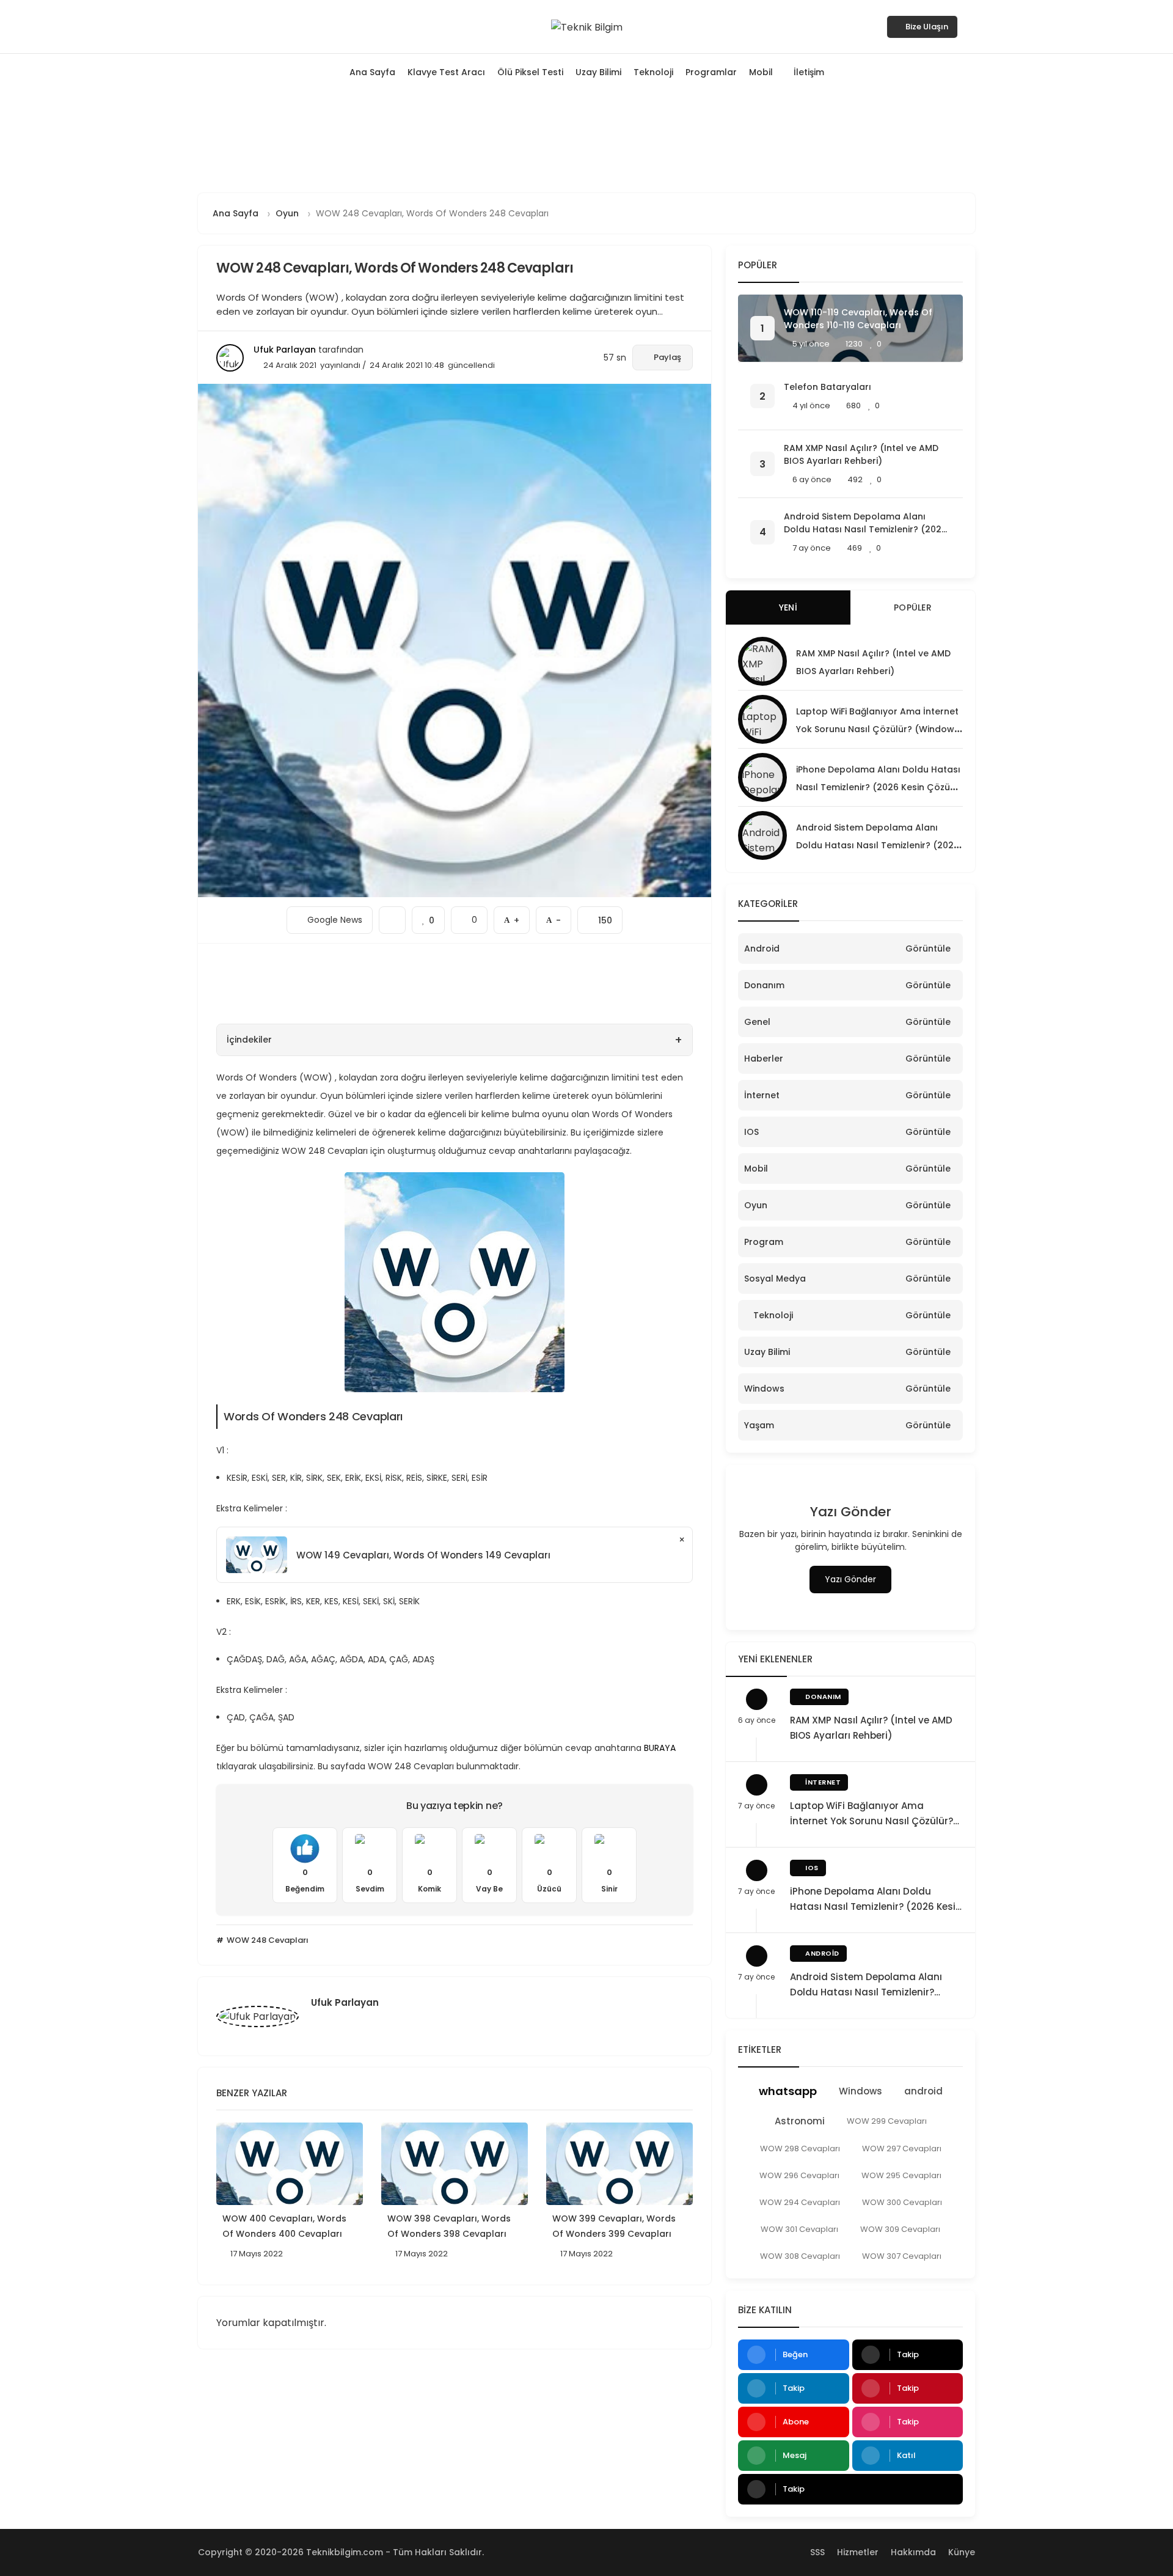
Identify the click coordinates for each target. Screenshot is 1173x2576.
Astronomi (800, 2121)
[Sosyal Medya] (202, 26)
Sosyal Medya (775, 1279)
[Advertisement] (586, 140)
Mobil (761, 72)
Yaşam (759, 1425)
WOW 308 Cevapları (800, 2256)
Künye (962, 2552)
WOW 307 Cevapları (902, 2256)
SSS (817, 2552)
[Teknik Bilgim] (587, 26)
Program (764, 1242)
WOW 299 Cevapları (887, 2121)
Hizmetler (858, 2552)
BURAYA (661, 1748)
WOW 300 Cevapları (902, 2202)
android (923, 2091)
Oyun (756, 1205)
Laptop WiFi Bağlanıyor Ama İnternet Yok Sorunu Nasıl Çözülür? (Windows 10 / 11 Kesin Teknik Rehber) (878, 729)
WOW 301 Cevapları (799, 2229)
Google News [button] (330, 916)
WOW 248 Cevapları (267, 1940)
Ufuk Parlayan (285, 350)
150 (600, 916)
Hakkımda (913, 2552)
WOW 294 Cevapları (800, 2202)
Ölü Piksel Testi (530, 72)
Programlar (711, 72)
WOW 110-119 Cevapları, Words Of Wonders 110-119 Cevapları (858, 319)
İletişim (809, 72)
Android (762, 949)
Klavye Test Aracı (446, 72)
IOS (751, 1132)
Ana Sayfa (372, 72)
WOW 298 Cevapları (800, 2149)
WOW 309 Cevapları (900, 2229)
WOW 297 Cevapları (902, 2149)
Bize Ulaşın (927, 27)
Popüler (913, 607)
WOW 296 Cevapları (799, 2175)
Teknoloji (653, 72)
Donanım (764, 985)
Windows (764, 1389)
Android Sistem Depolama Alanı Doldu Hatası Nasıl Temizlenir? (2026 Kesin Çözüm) (865, 523)
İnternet (762, 1095)
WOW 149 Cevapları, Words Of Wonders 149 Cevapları (423, 1555)
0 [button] (469, 916)
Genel (757, 1022)
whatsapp (788, 2091)
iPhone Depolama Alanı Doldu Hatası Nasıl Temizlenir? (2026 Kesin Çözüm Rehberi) (878, 787)
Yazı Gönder (850, 1579)
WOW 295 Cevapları (901, 2175)
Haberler (764, 1059)
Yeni (788, 607)
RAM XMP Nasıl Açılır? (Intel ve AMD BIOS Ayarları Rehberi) (861, 454)
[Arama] (971, 26)
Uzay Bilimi (598, 72)
